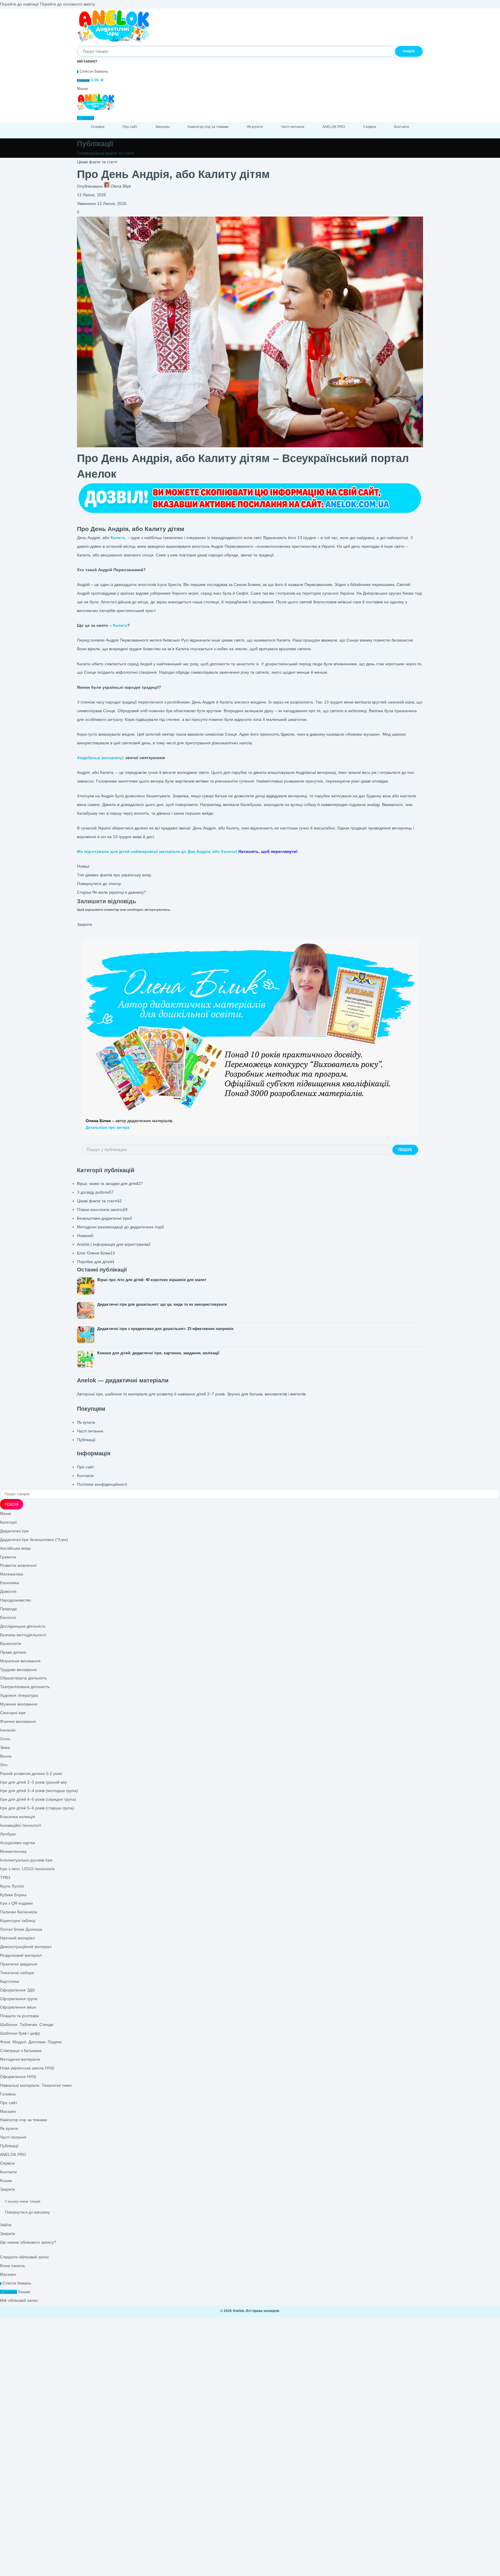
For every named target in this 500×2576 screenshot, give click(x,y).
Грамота (8, 1557)
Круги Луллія (12, 1886)
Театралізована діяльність (25, 1687)
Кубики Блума (13, 1895)
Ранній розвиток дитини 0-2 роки (31, 1774)
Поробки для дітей (96, 1262)
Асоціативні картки (18, 1843)
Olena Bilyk (121, 186)
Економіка (10, 1583)
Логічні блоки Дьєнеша (21, 1929)
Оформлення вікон (18, 2007)
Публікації (86, 1440)
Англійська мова (15, 1548)
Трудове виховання (18, 1670)
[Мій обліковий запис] (87, 61)
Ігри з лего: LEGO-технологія (27, 1869)
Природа (8, 1609)
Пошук (405, 1150)
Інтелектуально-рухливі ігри (26, 1860)
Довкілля (8, 1592)
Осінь (5, 1739)
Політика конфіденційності (102, 1484)
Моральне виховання (20, 1661)
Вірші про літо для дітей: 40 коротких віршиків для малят (152, 1280)
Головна (85, 153)
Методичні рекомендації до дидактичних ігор (121, 1227)
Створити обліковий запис (24, 2257)
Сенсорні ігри (13, 1713)
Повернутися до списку (99, 884)
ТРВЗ (5, 1878)
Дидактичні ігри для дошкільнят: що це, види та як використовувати (162, 1304)
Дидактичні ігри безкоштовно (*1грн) (34, 1540)
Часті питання (90, 1431)
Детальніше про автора (107, 1127)
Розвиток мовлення (18, 1565)
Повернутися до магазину (27, 2212)
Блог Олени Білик (96, 1253)
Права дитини (13, 1652)
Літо (4, 1765)
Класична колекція (18, 1817)
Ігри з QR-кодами (16, 1903)
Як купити (86, 1422)
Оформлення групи (19, 1999)
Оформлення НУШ (18, 2077)
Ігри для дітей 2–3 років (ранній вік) (33, 1782)
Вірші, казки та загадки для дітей (110, 1184)
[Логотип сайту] (114, 41)
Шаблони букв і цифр (20, 2033)
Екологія (8, 1618)
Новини (85, 1236)
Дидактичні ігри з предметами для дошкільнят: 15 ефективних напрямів (165, 1329)
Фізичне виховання (18, 1722)
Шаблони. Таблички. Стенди (27, 2025)
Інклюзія (8, 1730)
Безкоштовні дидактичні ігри (104, 1218)
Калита (120, 625)
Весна (6, 1756)
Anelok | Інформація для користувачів (114, 1244)
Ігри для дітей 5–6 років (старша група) (37, 1808)
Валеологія (11, 1644)
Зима (5, 1748)
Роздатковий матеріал (21, 1955)
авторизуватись (157, 910)
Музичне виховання (19, 1704)
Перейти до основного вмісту (68, 4)
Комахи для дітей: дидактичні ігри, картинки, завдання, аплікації (158, 1353)
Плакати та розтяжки (20, 2016)
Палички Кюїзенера (19, 1912)
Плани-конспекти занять (102, 1210)
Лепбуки (8, 1834)
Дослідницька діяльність (23, 1626)
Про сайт (86, 1467)
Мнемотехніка (13, 1852)
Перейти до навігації (20, 4)
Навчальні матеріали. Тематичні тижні (36, 2085)
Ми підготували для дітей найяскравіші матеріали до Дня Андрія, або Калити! (187, 852)
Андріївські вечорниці (100, 758)
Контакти (85, 1476)
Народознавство (15, 1600)
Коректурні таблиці (18, 1921)
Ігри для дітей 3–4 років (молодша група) (39, 1791)
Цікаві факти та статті (114, 153)
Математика (12, 1574)
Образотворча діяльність (23, 1678)
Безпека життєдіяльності (23, 1635)
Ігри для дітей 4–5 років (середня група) (38, 1799)
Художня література (19, 1695)
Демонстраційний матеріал (26, 1947)
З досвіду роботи (95, 1192)
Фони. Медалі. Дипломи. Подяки (31, 2042)
